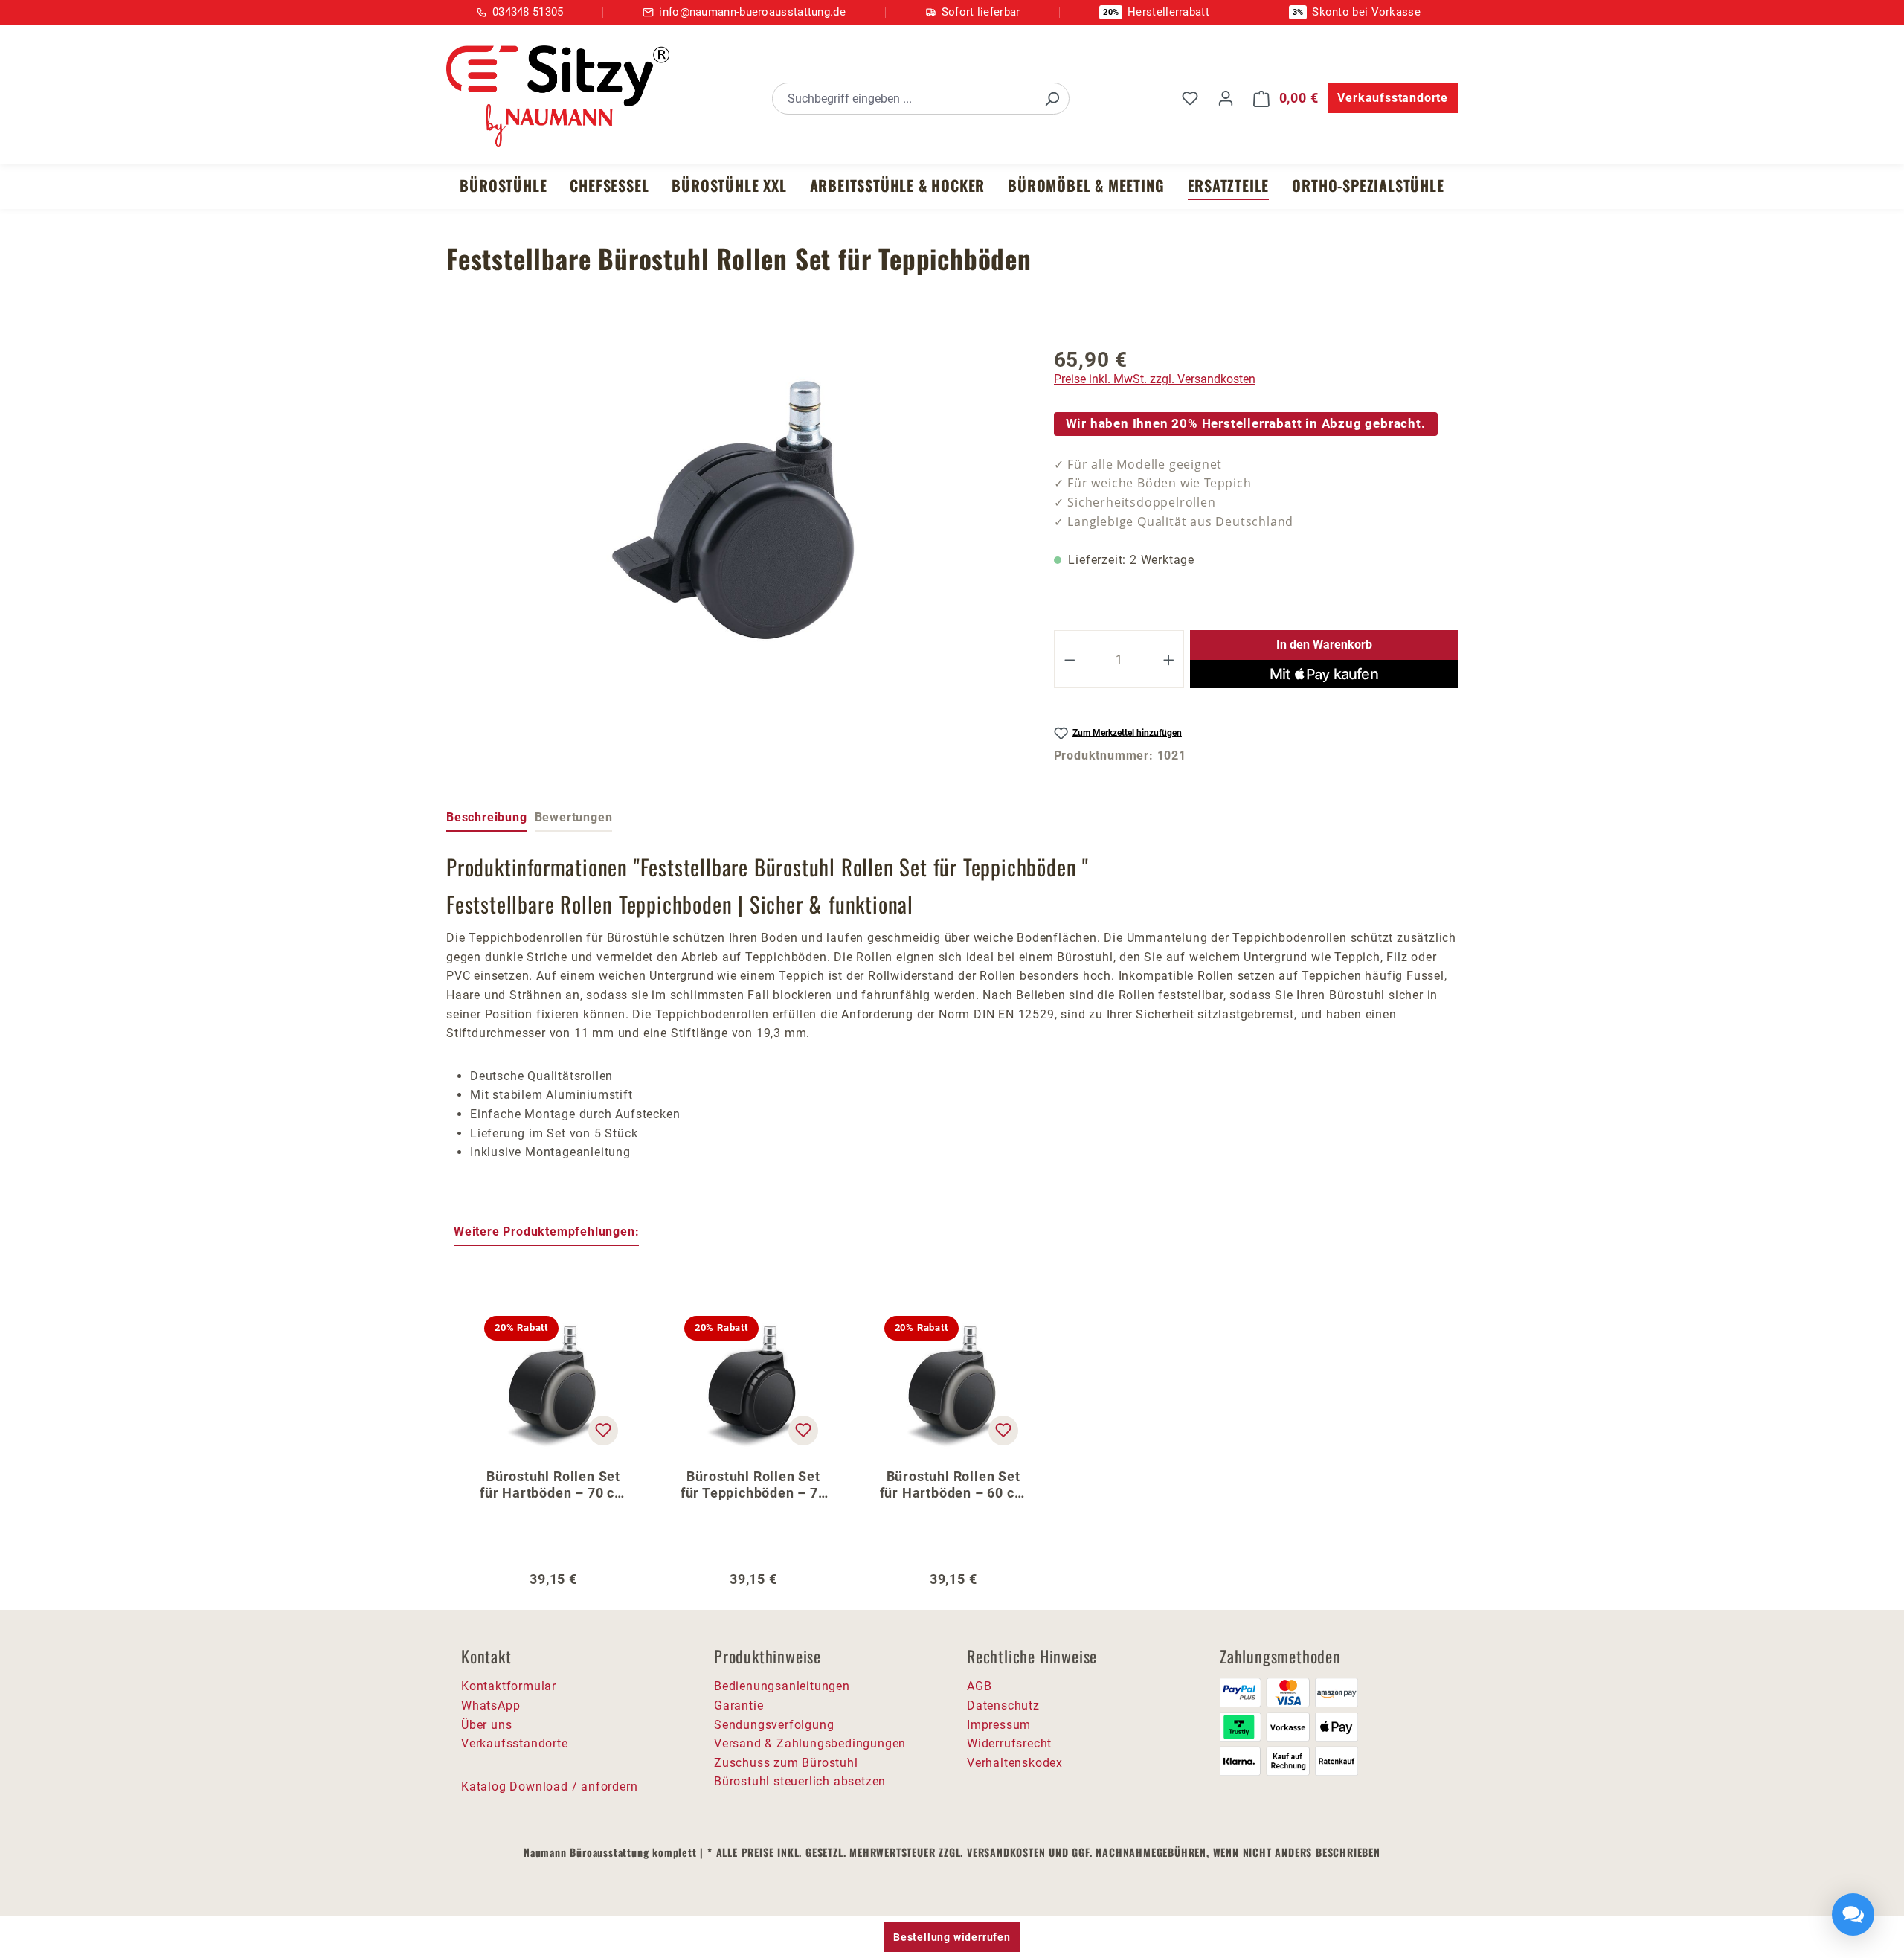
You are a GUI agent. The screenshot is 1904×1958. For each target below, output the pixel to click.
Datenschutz (1003, 1705)
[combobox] (904, 99)
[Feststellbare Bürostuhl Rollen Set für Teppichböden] (735, 510)
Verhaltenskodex (1015, 1763)
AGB (979, 1686)
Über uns (486, 1725)
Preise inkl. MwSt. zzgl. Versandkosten (1155, 379)
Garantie (739, 1705)
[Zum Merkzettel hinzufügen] (603, 1431)
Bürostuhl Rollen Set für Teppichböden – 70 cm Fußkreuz (753, 1485)
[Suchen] (1052, 99)
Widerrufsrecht (1009, 1743)
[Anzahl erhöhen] (1169, 659)
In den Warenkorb (1324, 645)
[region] (735, 510)
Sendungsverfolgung (774, 1725)
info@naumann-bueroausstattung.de (752, 12)
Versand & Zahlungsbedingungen (810, 1743)
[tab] (487, 818)
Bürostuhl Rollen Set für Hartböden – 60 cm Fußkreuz (953, 1485)
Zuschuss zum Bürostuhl (786, 1763)
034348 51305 (528, 12)
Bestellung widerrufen (952, 1937)
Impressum (999, 1725)
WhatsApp (491, 1705)
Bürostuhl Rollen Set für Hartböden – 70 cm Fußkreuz (553, 1485)
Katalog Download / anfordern (549, 1787)
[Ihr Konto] (1226, 98)
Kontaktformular (509, 1686)
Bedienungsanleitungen (782, 1686)
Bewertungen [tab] (574, 817)
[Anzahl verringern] (1070, 659)
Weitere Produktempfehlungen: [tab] (546, 1232)
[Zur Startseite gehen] (558, 96)
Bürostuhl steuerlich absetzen (800, 1781)
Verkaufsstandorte (1393, 98)
